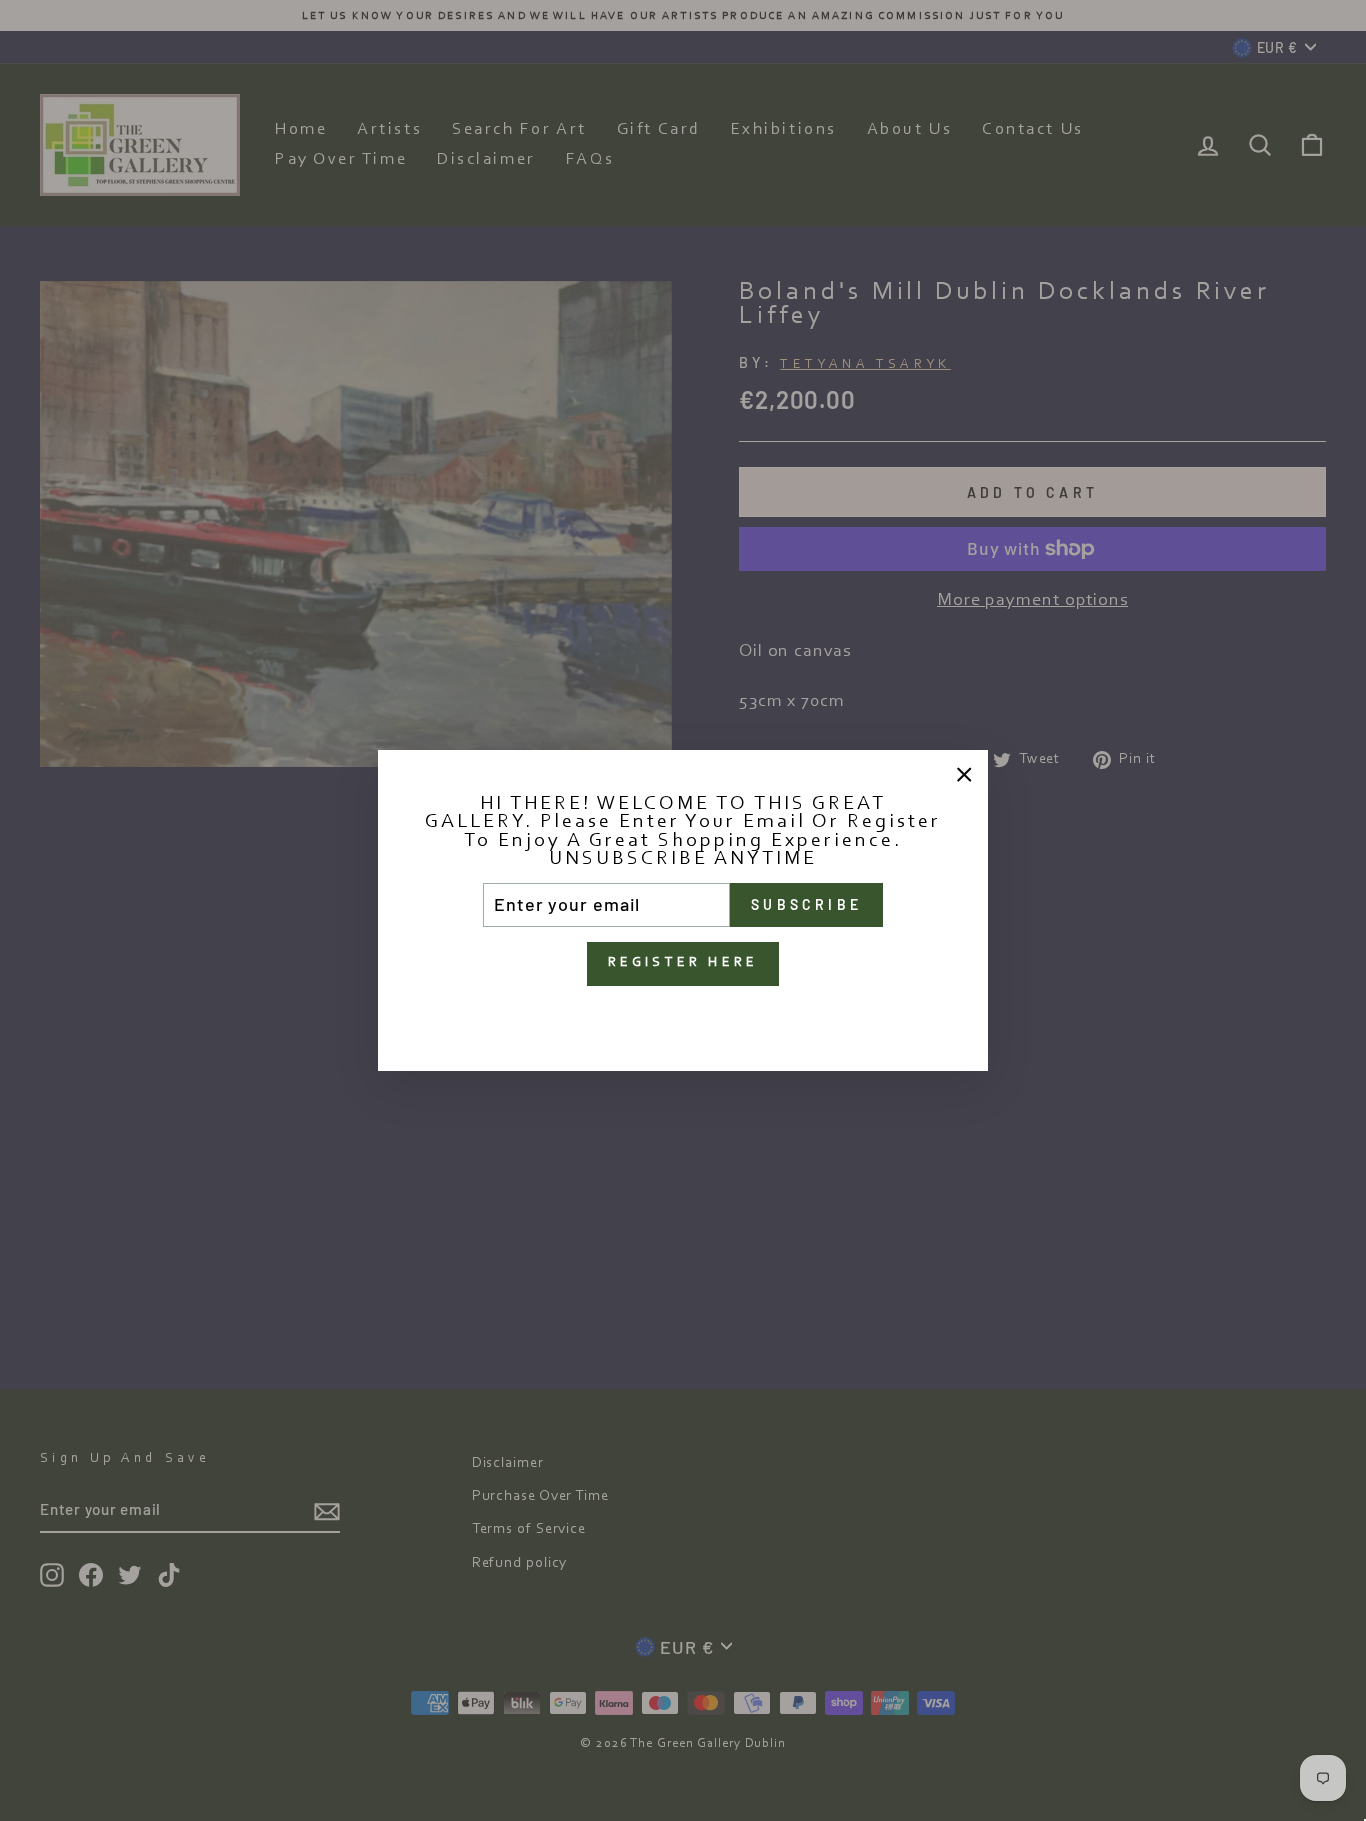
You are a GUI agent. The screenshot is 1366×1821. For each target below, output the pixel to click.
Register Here (683, 963)
